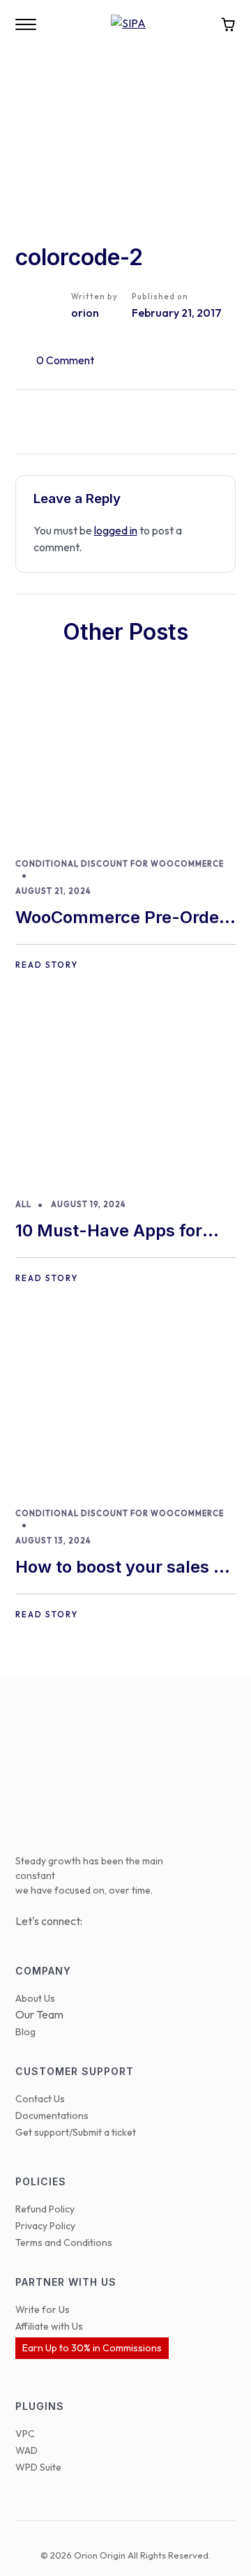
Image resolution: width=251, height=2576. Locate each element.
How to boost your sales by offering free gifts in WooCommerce (124, 1568)
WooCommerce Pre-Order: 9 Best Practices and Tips (123, 919)
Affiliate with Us (49, 2326)
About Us (35, 1998)
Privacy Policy (45, 2226)
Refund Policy (45, 2209)
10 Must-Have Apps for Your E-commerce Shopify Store (122, 1232)
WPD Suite (38, 2467)
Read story (47, 965)
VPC (25, 2434)
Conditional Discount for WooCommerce (120, 864)
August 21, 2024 (53, 891)
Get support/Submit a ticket (76, 2132)
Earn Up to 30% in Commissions (92, 2348)
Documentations (52, 2116)
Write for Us (43, 2309)
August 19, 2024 (88, 1204)
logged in (116, 530)
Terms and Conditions (64, 2242)
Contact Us (40, 2099)
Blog (25, 2032)
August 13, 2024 (53, 1541)
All (23, 1204)
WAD (26, 2450)
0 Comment (65, 360)
